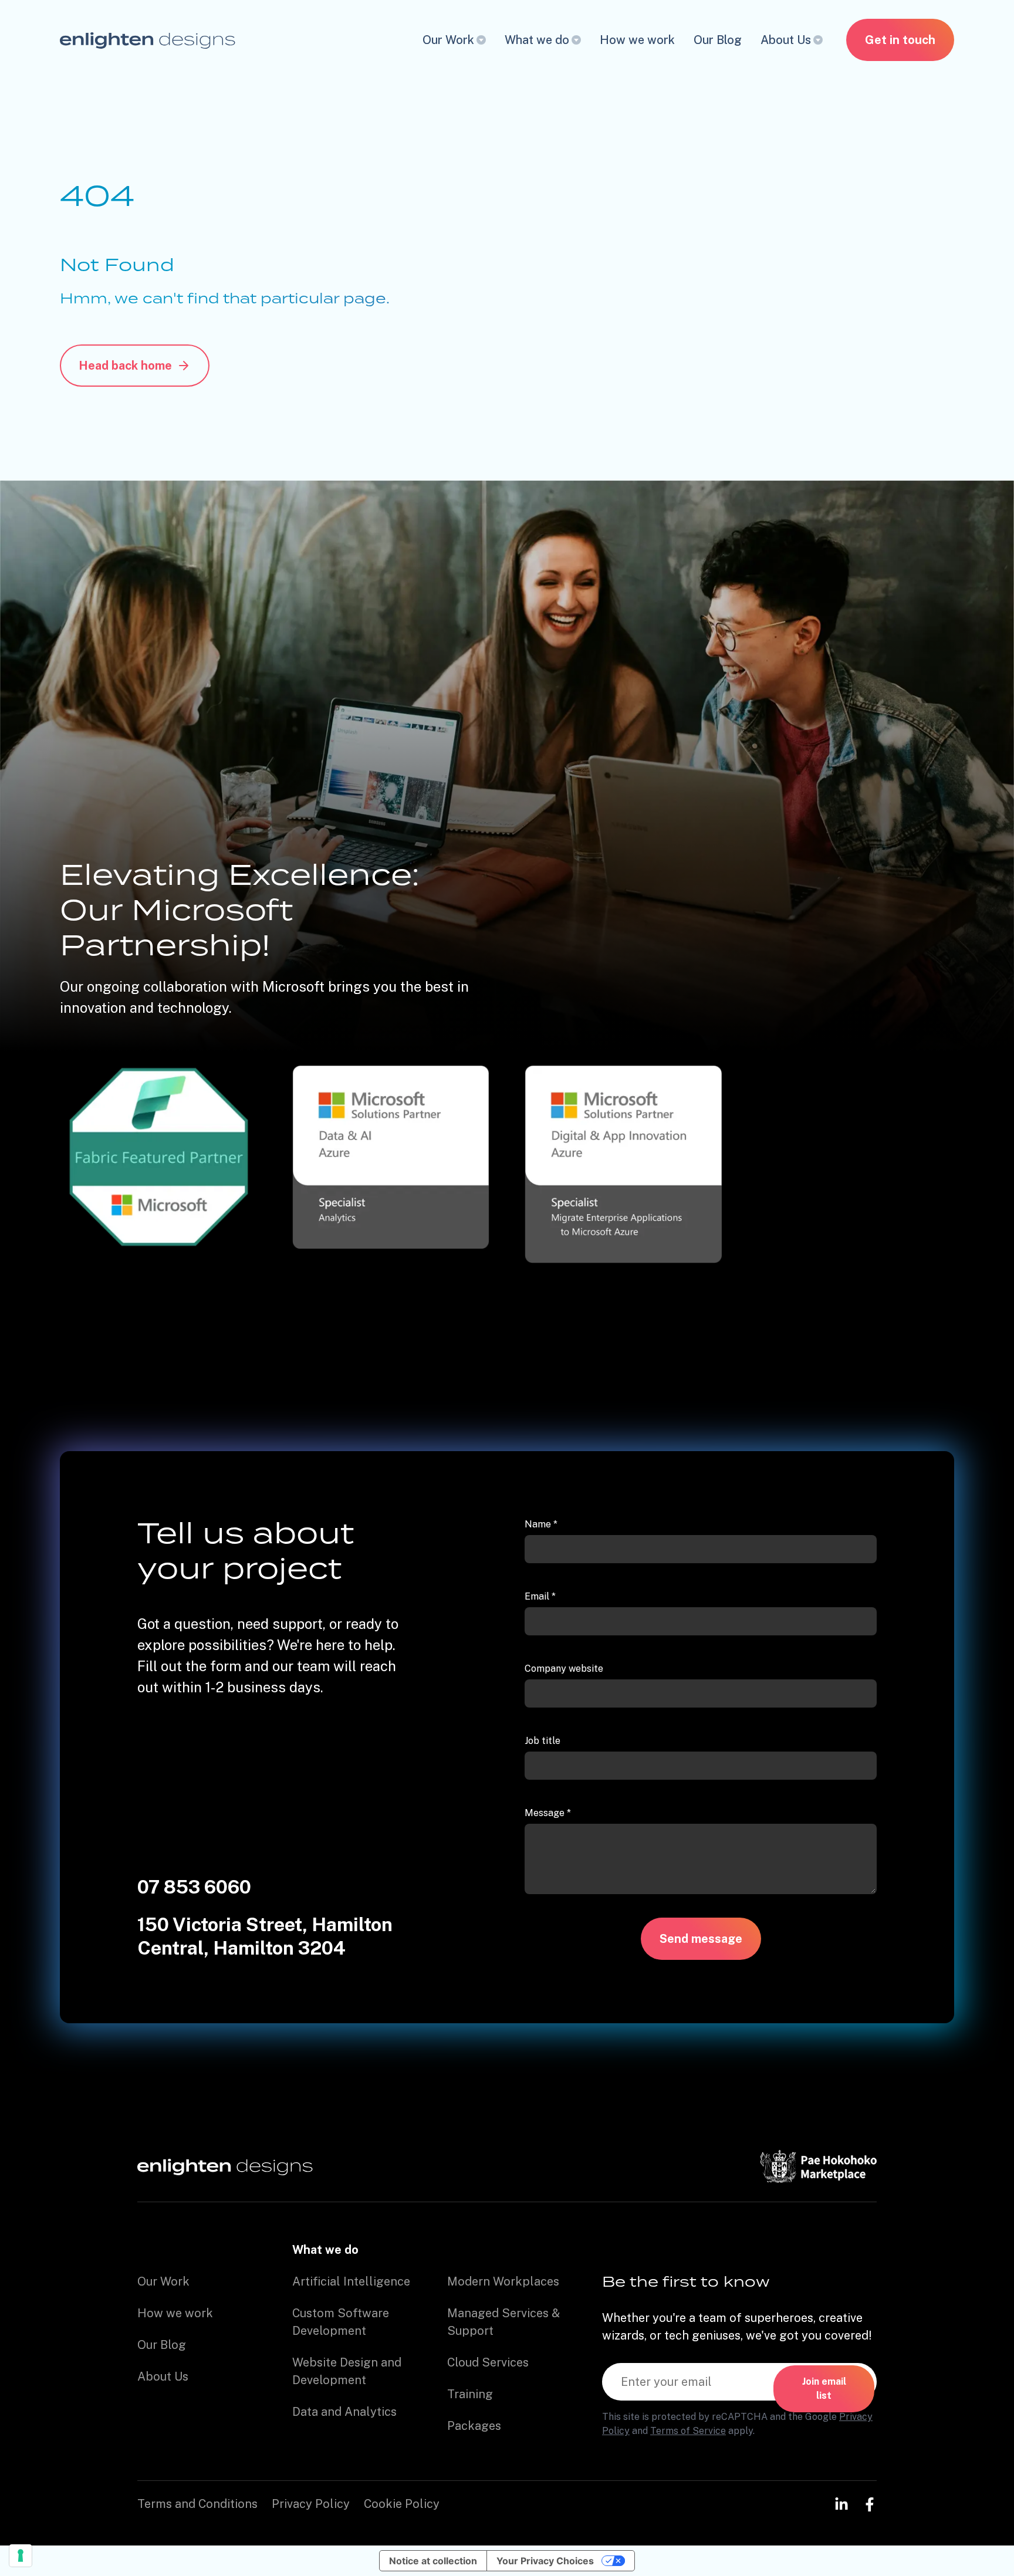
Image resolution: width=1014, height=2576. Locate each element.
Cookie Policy (402, 2504)
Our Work (448, 40)
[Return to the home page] (148, 40)
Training (470, 2394)
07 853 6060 (194, 1887)
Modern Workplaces (503, 2281)
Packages (474, 2426)
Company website (564, 1669)
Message (548, 1813)
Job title (543, 1741)
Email (540, 1596)
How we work (637, 40)
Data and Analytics (344, 2412)
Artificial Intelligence (351, 2281)
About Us (786, 40)
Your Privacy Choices (545, 2561)
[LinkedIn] (841, 2504)
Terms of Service (688, 2431)
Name (541, 1524)
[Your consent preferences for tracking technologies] (21, 2555)
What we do (537, 40)
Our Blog (718, 40)
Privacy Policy (311, 2504)
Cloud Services (488, 2362)
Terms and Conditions (197, 2504)
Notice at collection (433, 2561)
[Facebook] (870, 2504)
